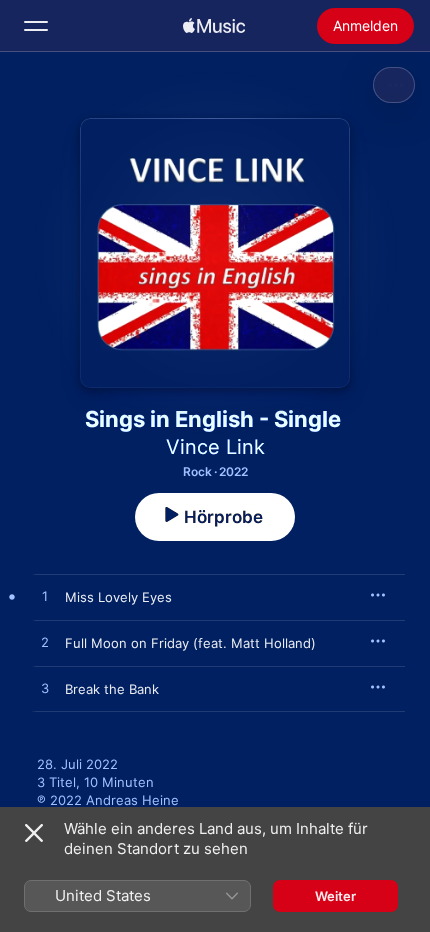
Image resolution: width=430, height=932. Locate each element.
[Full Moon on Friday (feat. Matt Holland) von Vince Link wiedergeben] (45, 643)
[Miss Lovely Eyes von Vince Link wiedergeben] (45, 597)
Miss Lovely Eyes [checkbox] (118, 597)
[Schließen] (34, 833)
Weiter (335, 896)
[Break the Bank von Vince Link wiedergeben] (45, 689)
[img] (214, 26)
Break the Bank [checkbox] (112, 689)
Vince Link (215, 447)
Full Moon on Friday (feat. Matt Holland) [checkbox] (190, 643)
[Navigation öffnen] (36, 26)
